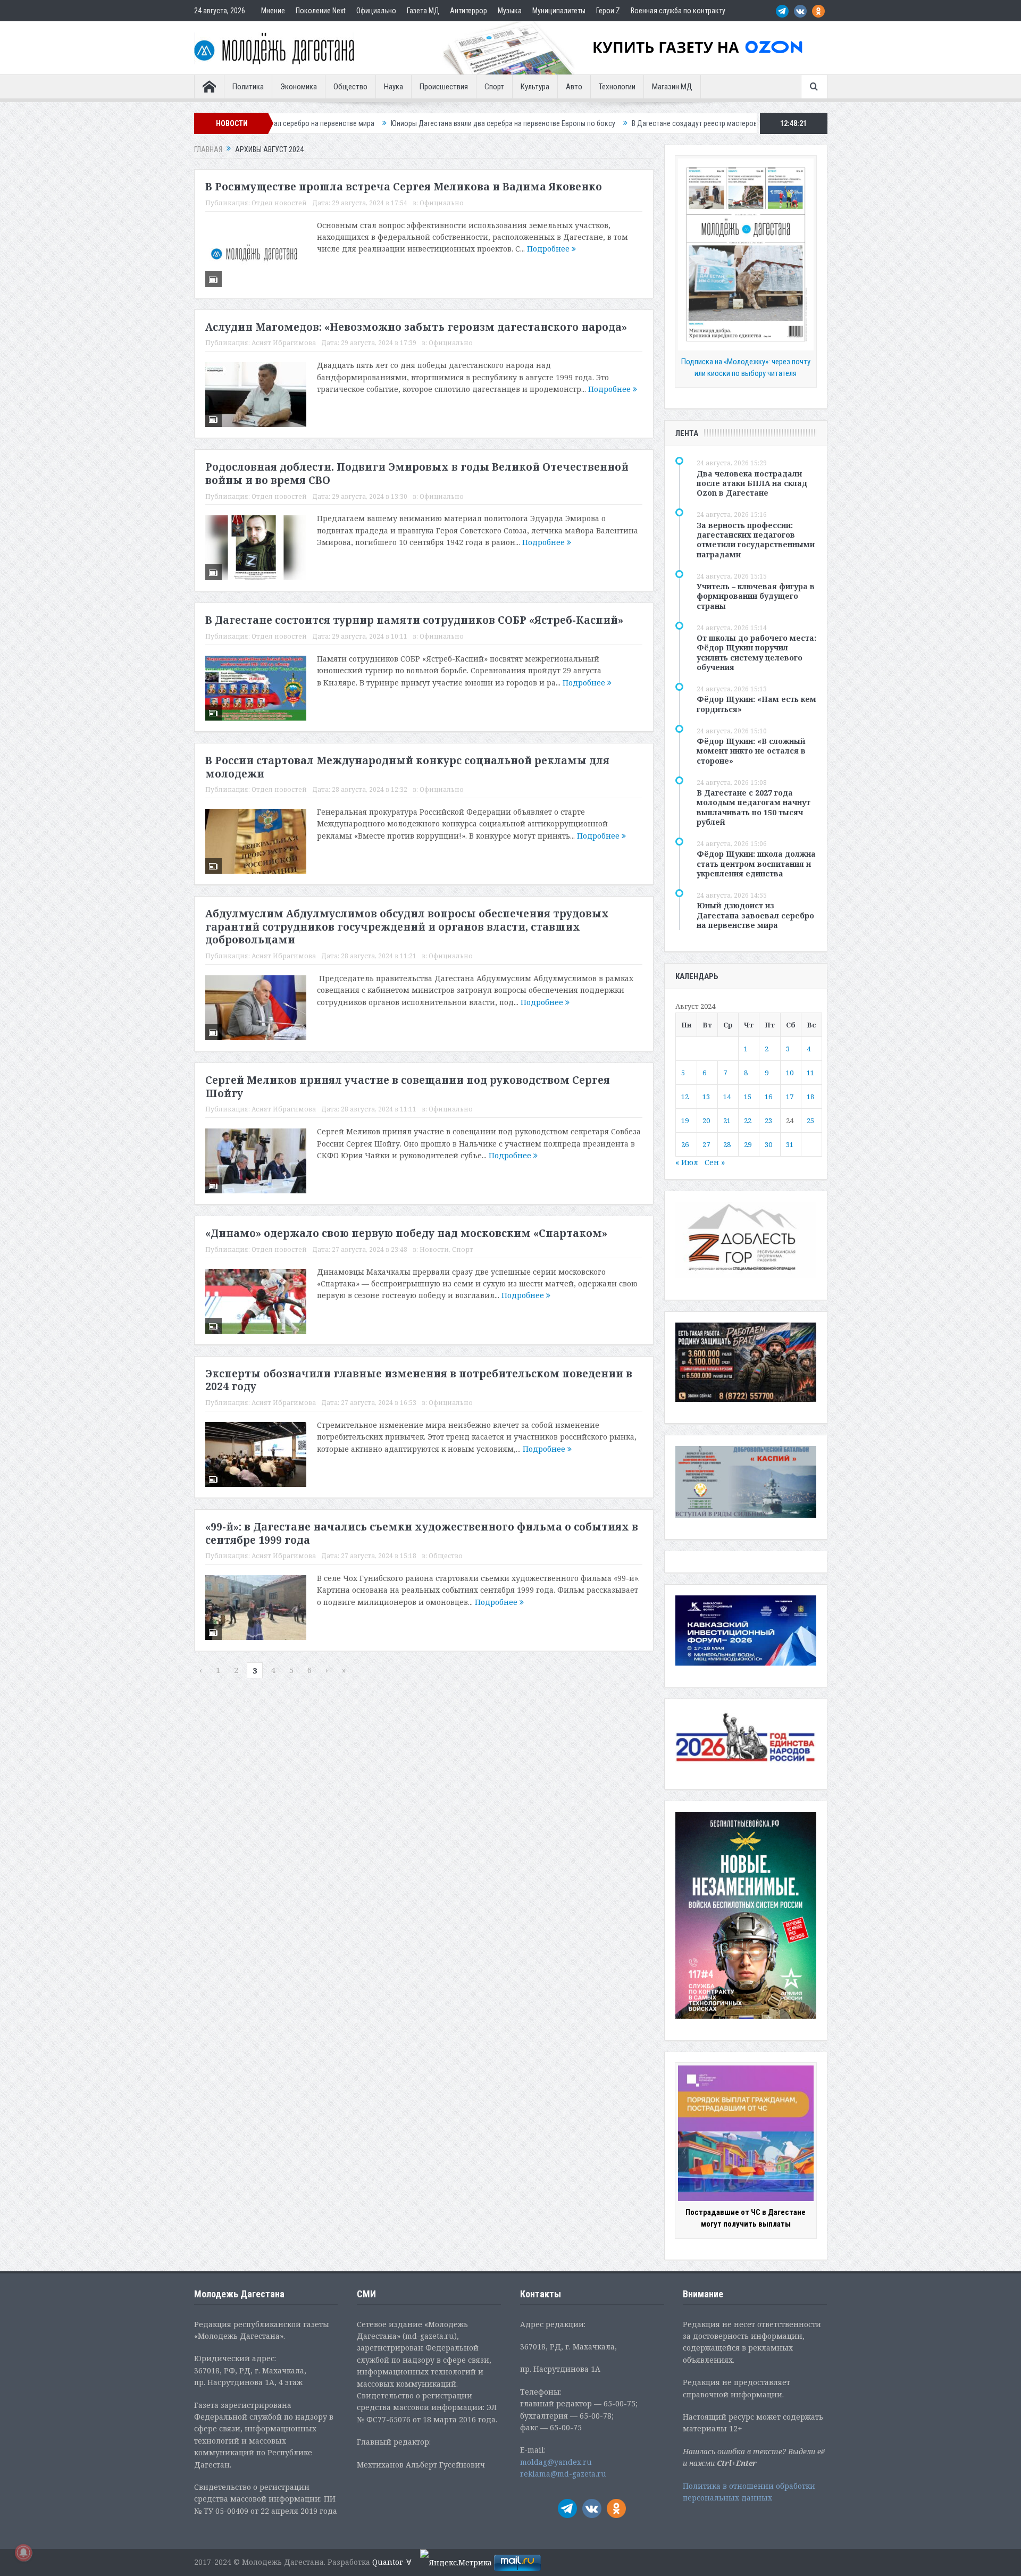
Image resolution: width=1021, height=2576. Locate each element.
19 (685, 1120)
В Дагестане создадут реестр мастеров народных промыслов (612, 123)
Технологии (617, 87)
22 (748, 1120)
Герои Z (608, 11)
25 (810, 1120)
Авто (574, 87)
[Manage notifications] (23, 2553)
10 (790, 1073)
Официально (376, 11)
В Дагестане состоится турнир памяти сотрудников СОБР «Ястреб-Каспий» (414, 620)
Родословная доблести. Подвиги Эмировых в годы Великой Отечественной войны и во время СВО (417, 474)
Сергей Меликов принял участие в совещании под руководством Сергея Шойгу (408, 1087)
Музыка (510, 11)
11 (810, 1073)
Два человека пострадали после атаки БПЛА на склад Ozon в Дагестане (752, 483)
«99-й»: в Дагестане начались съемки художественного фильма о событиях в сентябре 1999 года (422, 1533)
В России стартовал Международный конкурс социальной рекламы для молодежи (407, 767)
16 (768, 1097)
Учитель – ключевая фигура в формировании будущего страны (756, 596)
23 (768, 1120)
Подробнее (549, 249)
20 (706, 1120)
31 (790, 1144)
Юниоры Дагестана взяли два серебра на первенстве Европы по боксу (385, 123)
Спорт (494, 87)
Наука (394, 87)
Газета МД (423, 11)
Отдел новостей (279, 203)
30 (768, 1144)
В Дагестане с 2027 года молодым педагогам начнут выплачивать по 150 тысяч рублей (754, 807)
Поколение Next (321, 11)
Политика (248, 87)
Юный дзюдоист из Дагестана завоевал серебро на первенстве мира (755, 915)
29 (748, 1144)
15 (748, 1097)
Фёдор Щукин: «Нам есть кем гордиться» (756, 704)
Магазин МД (672, 87)
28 (727, 1144)
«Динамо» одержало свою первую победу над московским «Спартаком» (406, 1233)
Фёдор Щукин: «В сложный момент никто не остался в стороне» (751, 751)
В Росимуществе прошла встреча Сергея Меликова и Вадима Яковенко (404, 187)
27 (706, 1144)
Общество (350, 87)
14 (727, 1097)
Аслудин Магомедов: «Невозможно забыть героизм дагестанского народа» (416, 327)
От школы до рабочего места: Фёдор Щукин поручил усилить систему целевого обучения (756, 653)
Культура (535, 87)
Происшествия (444, 87)
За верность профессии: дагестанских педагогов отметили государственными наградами (756, 540)
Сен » (715, 1162)
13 (706, 1097)
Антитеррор (468, 11)
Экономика (299, 87)
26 (685, 1144)
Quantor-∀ (392, 2562)
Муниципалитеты (559, 11)
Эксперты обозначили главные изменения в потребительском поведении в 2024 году (419, 1380)
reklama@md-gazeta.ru (563, 2474)
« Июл (687, 1162)
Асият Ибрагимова (284, 343)
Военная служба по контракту (678, 11)
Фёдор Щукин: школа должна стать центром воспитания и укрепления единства (756, 863)
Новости (434, 1249)
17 (790, 1097)
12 (685, 1097)
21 (727, 1120)
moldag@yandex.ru (556, 2462)
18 (810, 1097)
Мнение (273, 11)
